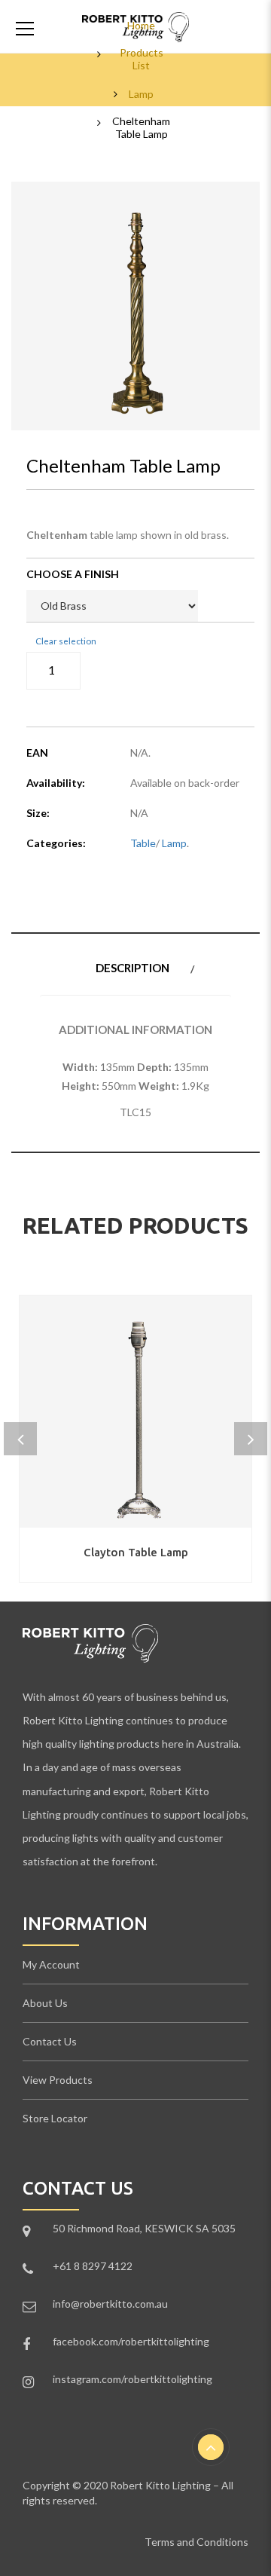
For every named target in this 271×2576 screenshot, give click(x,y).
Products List (142, 59)
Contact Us (50, 2041)
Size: (38, 813)
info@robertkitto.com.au (110, 2304)
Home (141, 26)
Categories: (56, 843)
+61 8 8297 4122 (93, 2266)
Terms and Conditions (196, 2542)
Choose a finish (73, 574)
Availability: (56, 783)
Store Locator (55, 2118)
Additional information (135, 1029)
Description (132, 968)
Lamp (141, 94)
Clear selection (66, 641)
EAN (37, 753)
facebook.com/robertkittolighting (131, 2341)
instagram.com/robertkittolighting (132, 2379)
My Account (51, 1964)
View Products (58, 2080)
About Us (45, 2003)
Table (143, 843)
